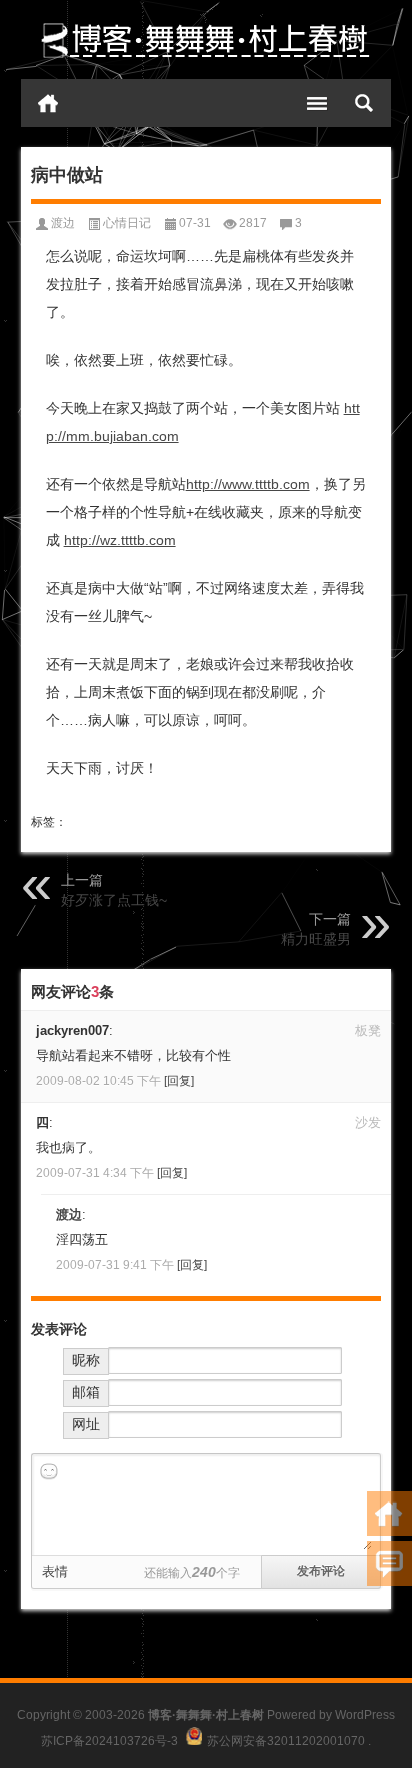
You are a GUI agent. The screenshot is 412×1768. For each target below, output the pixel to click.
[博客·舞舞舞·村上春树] (206, 40)
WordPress (365, 1715)
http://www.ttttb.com (248, 484)
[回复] (179, 1081)
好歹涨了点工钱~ (114, 900)
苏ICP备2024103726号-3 (109, 1741)
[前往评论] (389, 1563)
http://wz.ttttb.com (120, 540)
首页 (48, 103)
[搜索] (364, 103)
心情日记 (127, 223)
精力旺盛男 (316, 939)
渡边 (63, 223)
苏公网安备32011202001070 (286, 1741)
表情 (55, 1571)
